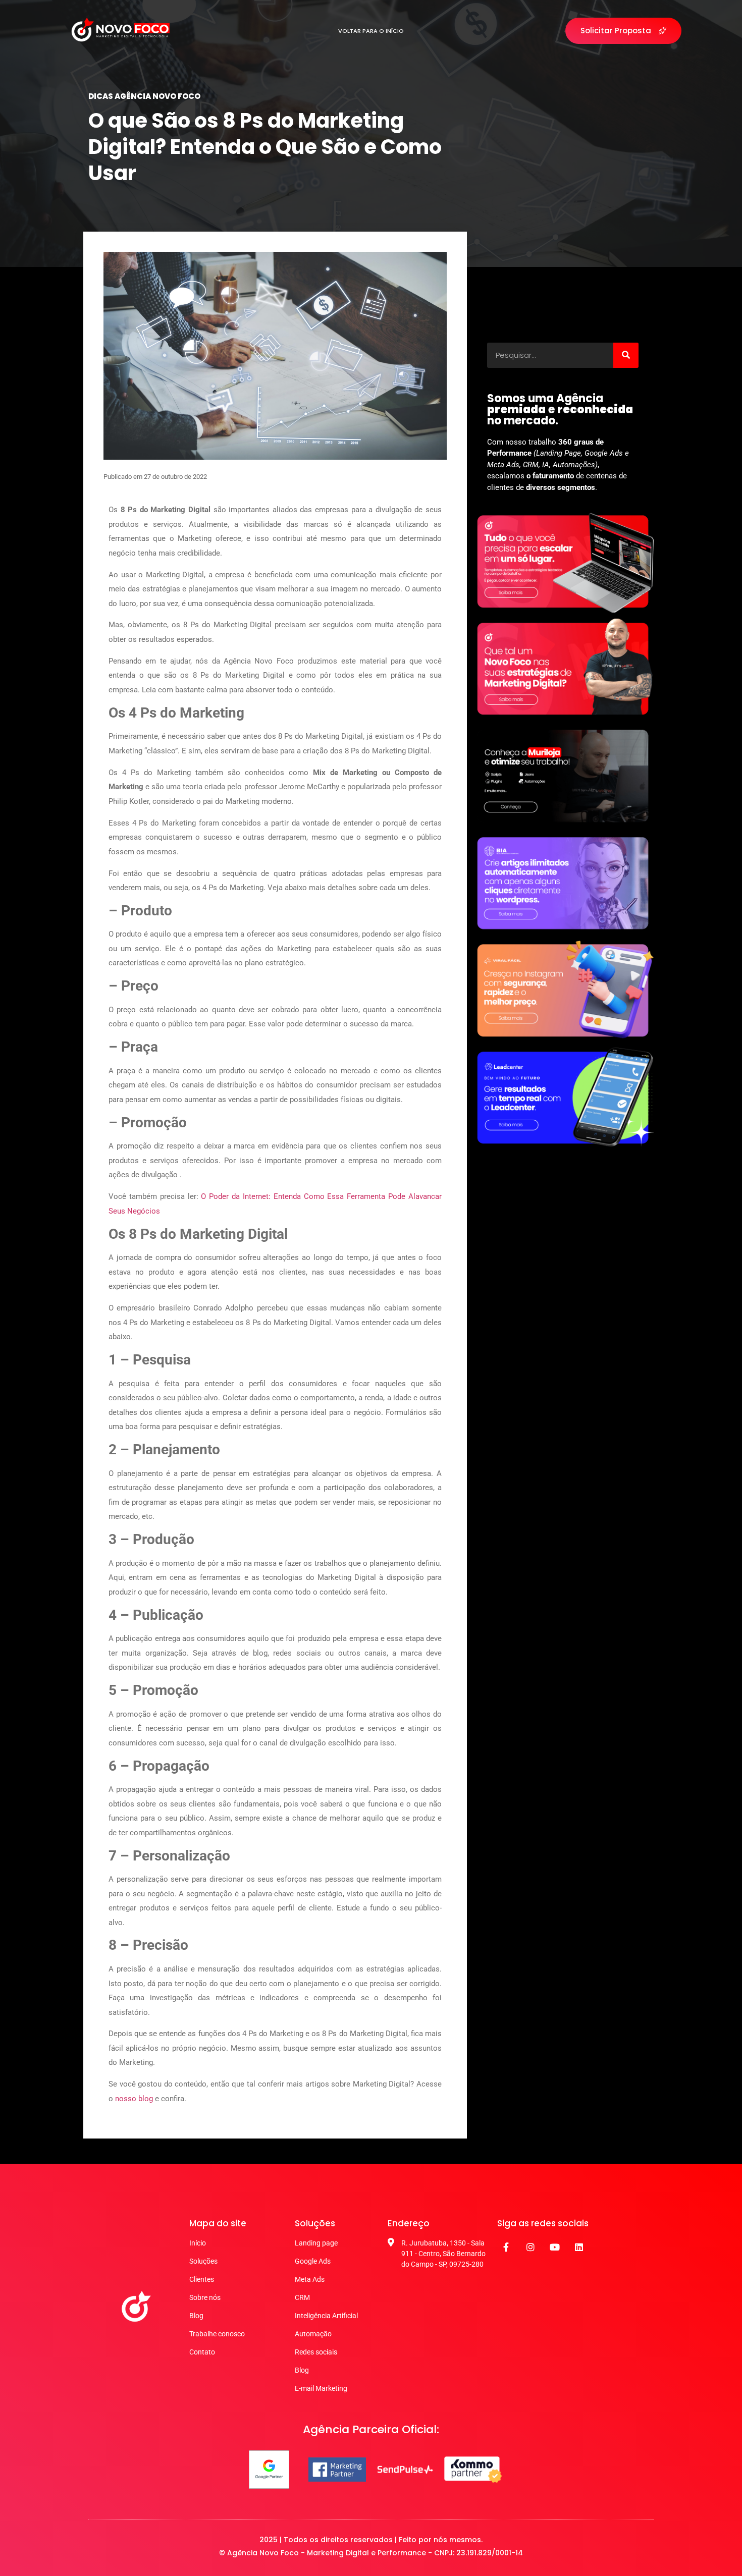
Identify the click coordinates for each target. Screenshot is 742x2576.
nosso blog (134, 2099)
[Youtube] (555, 2247)
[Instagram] (531, 2247)
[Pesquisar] (626, 355)
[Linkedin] (579, 2247)
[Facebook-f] (506, 2247)
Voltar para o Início (371, 31)
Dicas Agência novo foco (144, 96)
